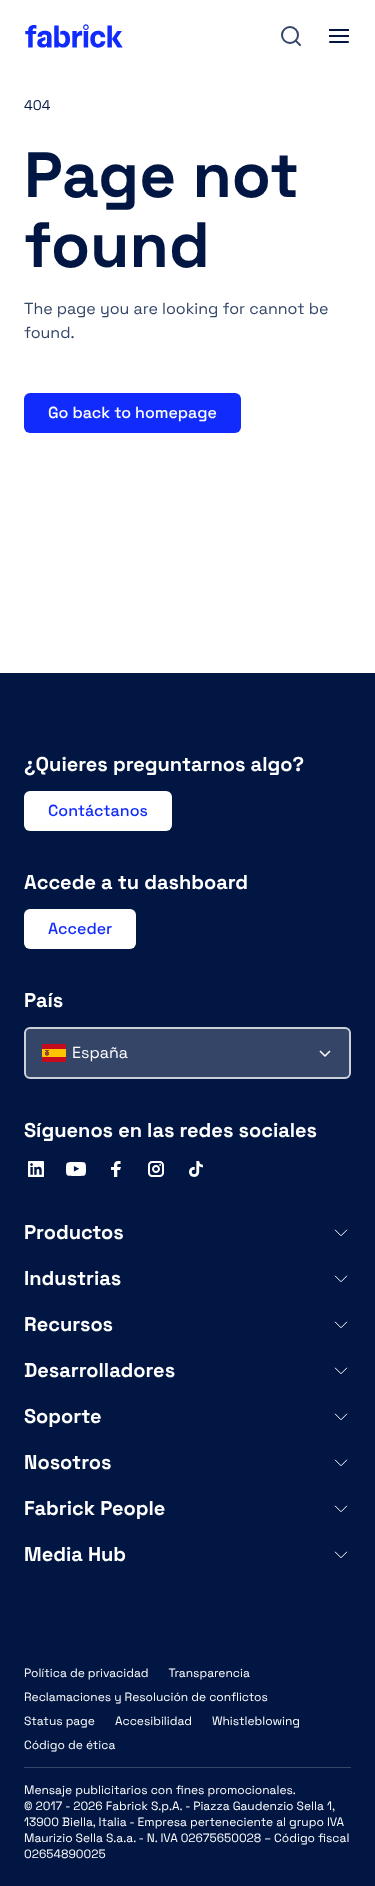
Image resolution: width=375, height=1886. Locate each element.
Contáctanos (98, 810)
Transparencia (208, 1673)
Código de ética (69, 1745)
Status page (59, 1721)
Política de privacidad (86, 1673)
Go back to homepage (132, 412)
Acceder (80, 928)
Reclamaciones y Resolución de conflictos (146, 1697)
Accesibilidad (153, 1721)
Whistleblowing (256, 1721)
